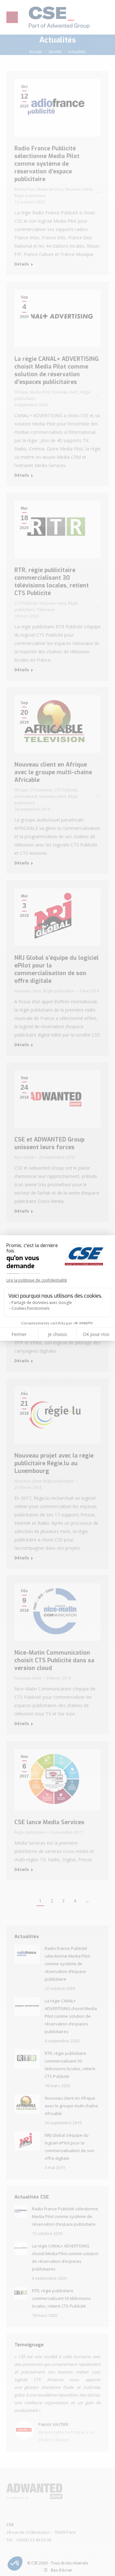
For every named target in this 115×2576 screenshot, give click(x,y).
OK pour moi (96, 1334)
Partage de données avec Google (42, 1303)
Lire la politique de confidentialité (37, 1280)
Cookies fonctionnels (31, 1308)
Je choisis (57, 1334)
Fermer (19, 1334)
